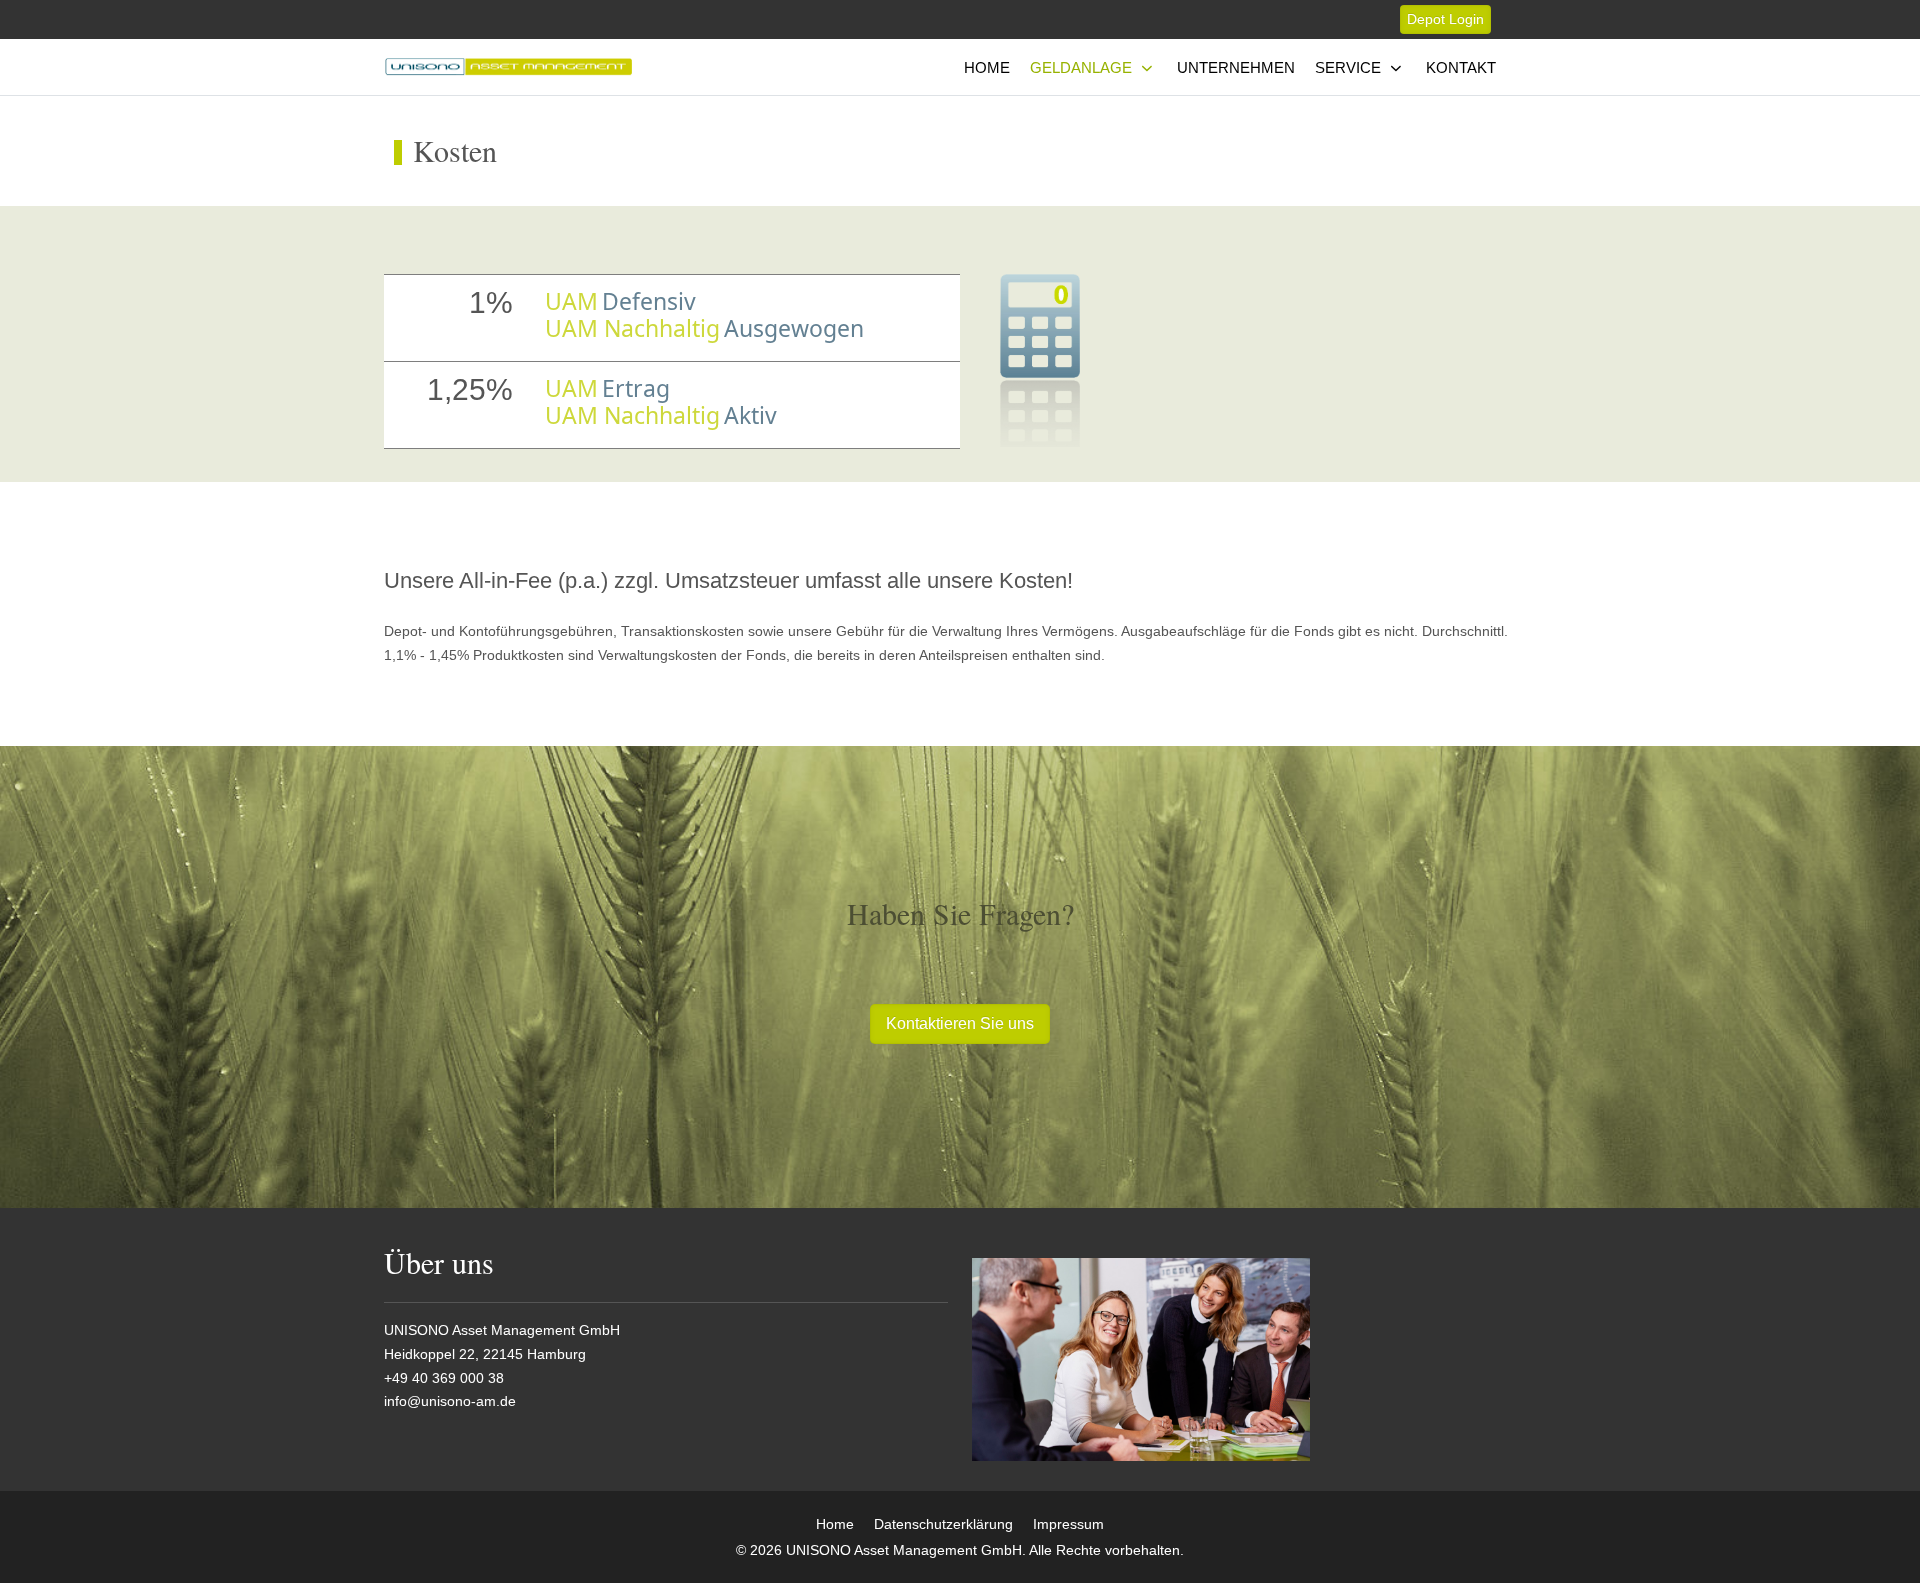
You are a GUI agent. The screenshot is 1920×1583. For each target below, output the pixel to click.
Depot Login (1445, 19)
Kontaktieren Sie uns (960, 1023)
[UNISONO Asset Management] (509, 67)
